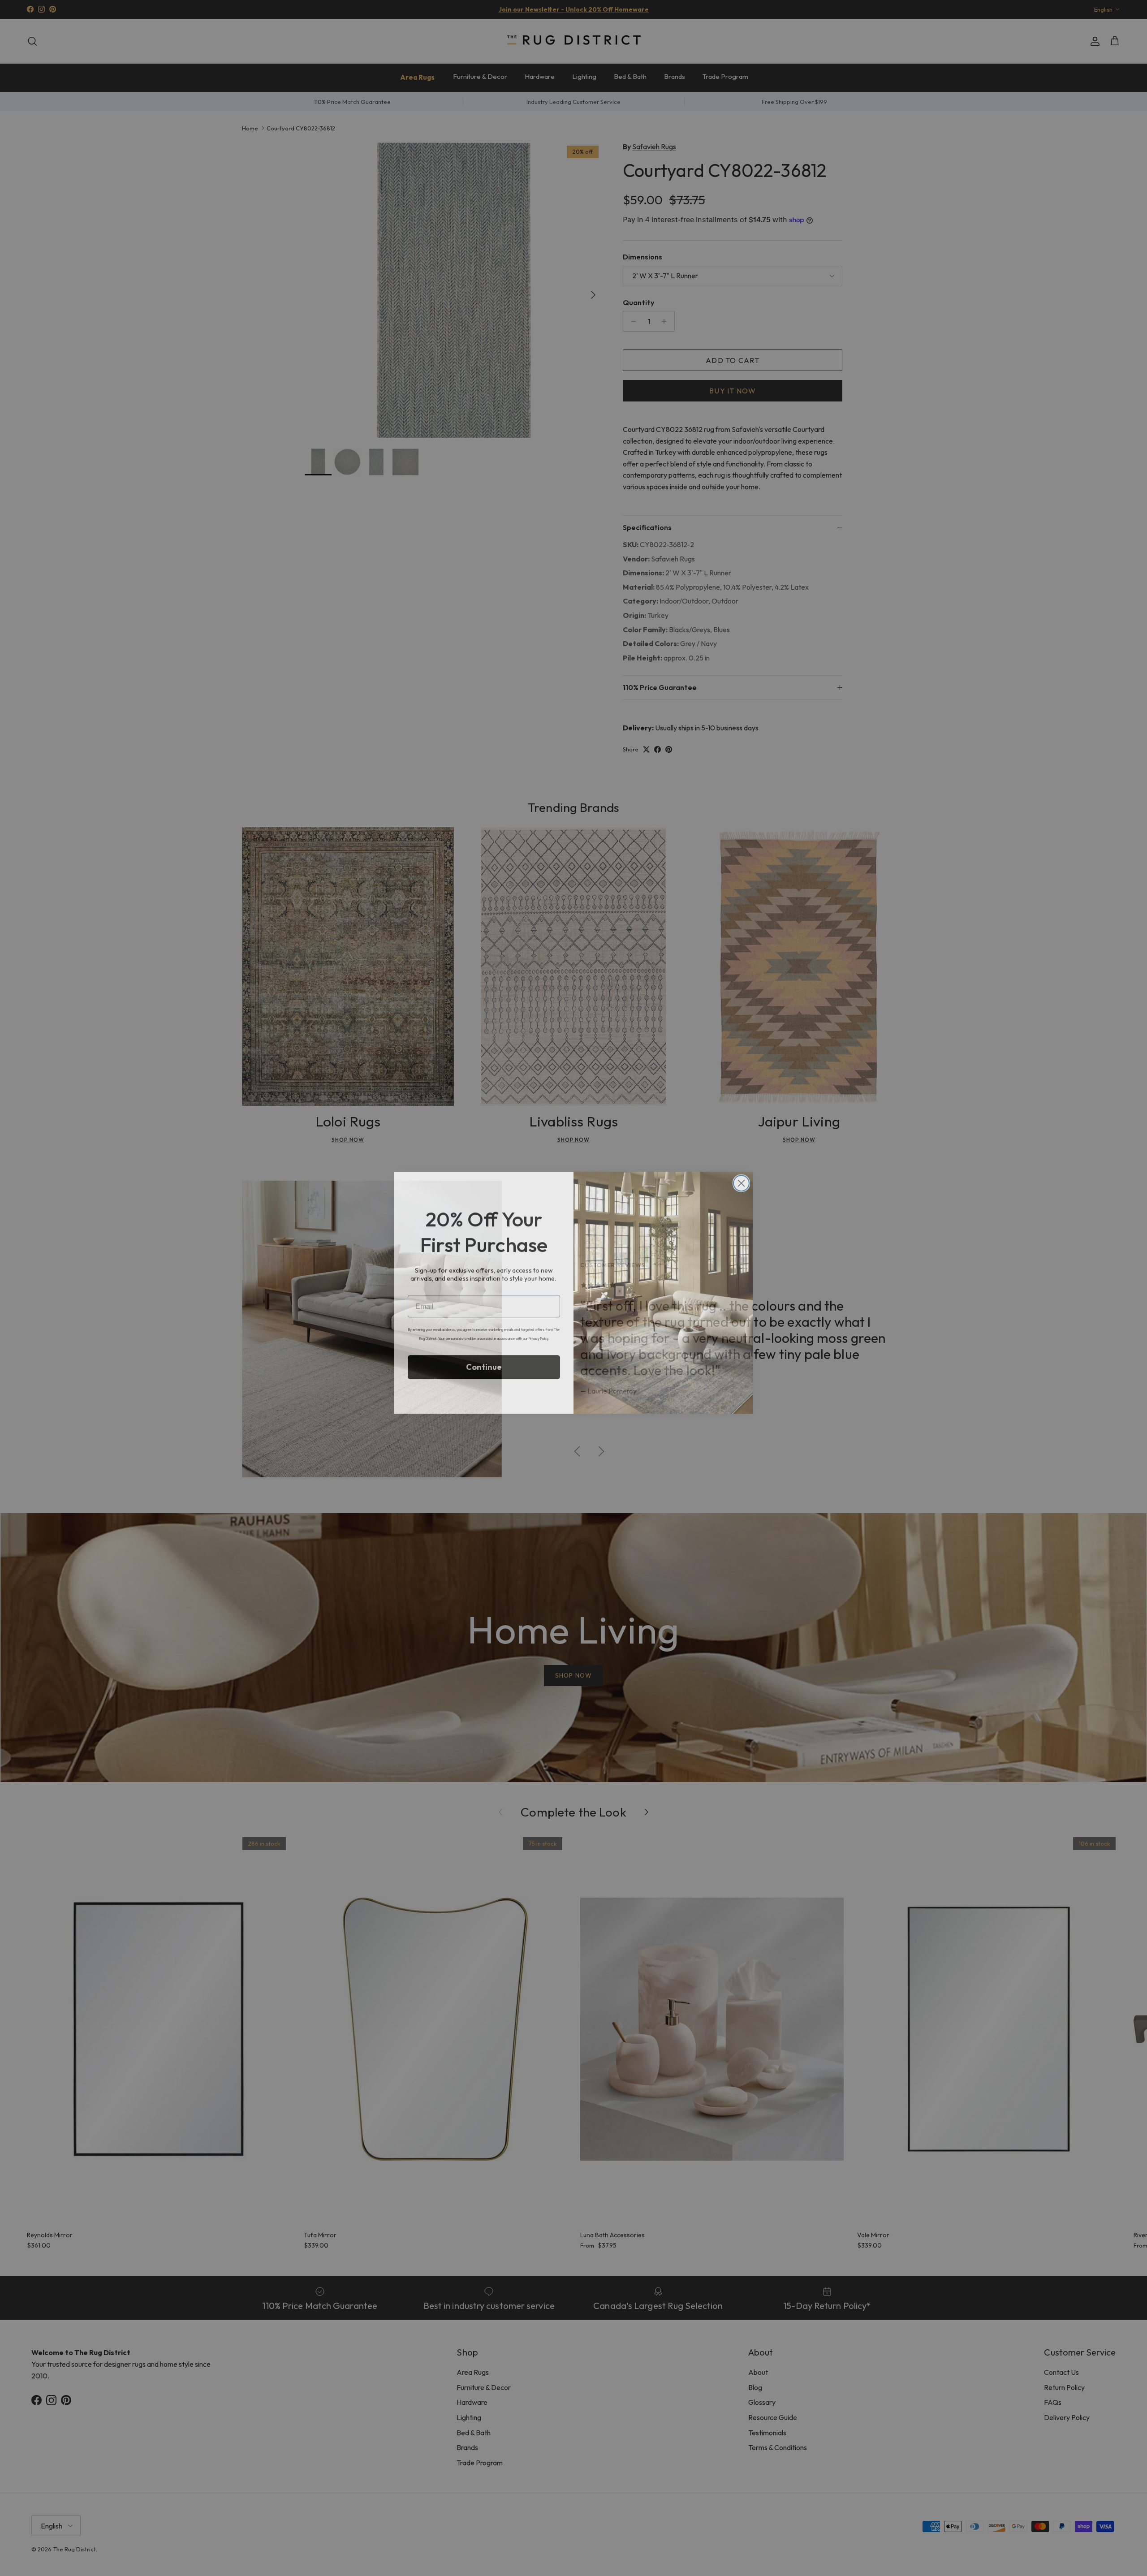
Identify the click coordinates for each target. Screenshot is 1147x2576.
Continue (484, 1362)
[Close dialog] (741, 1179)
